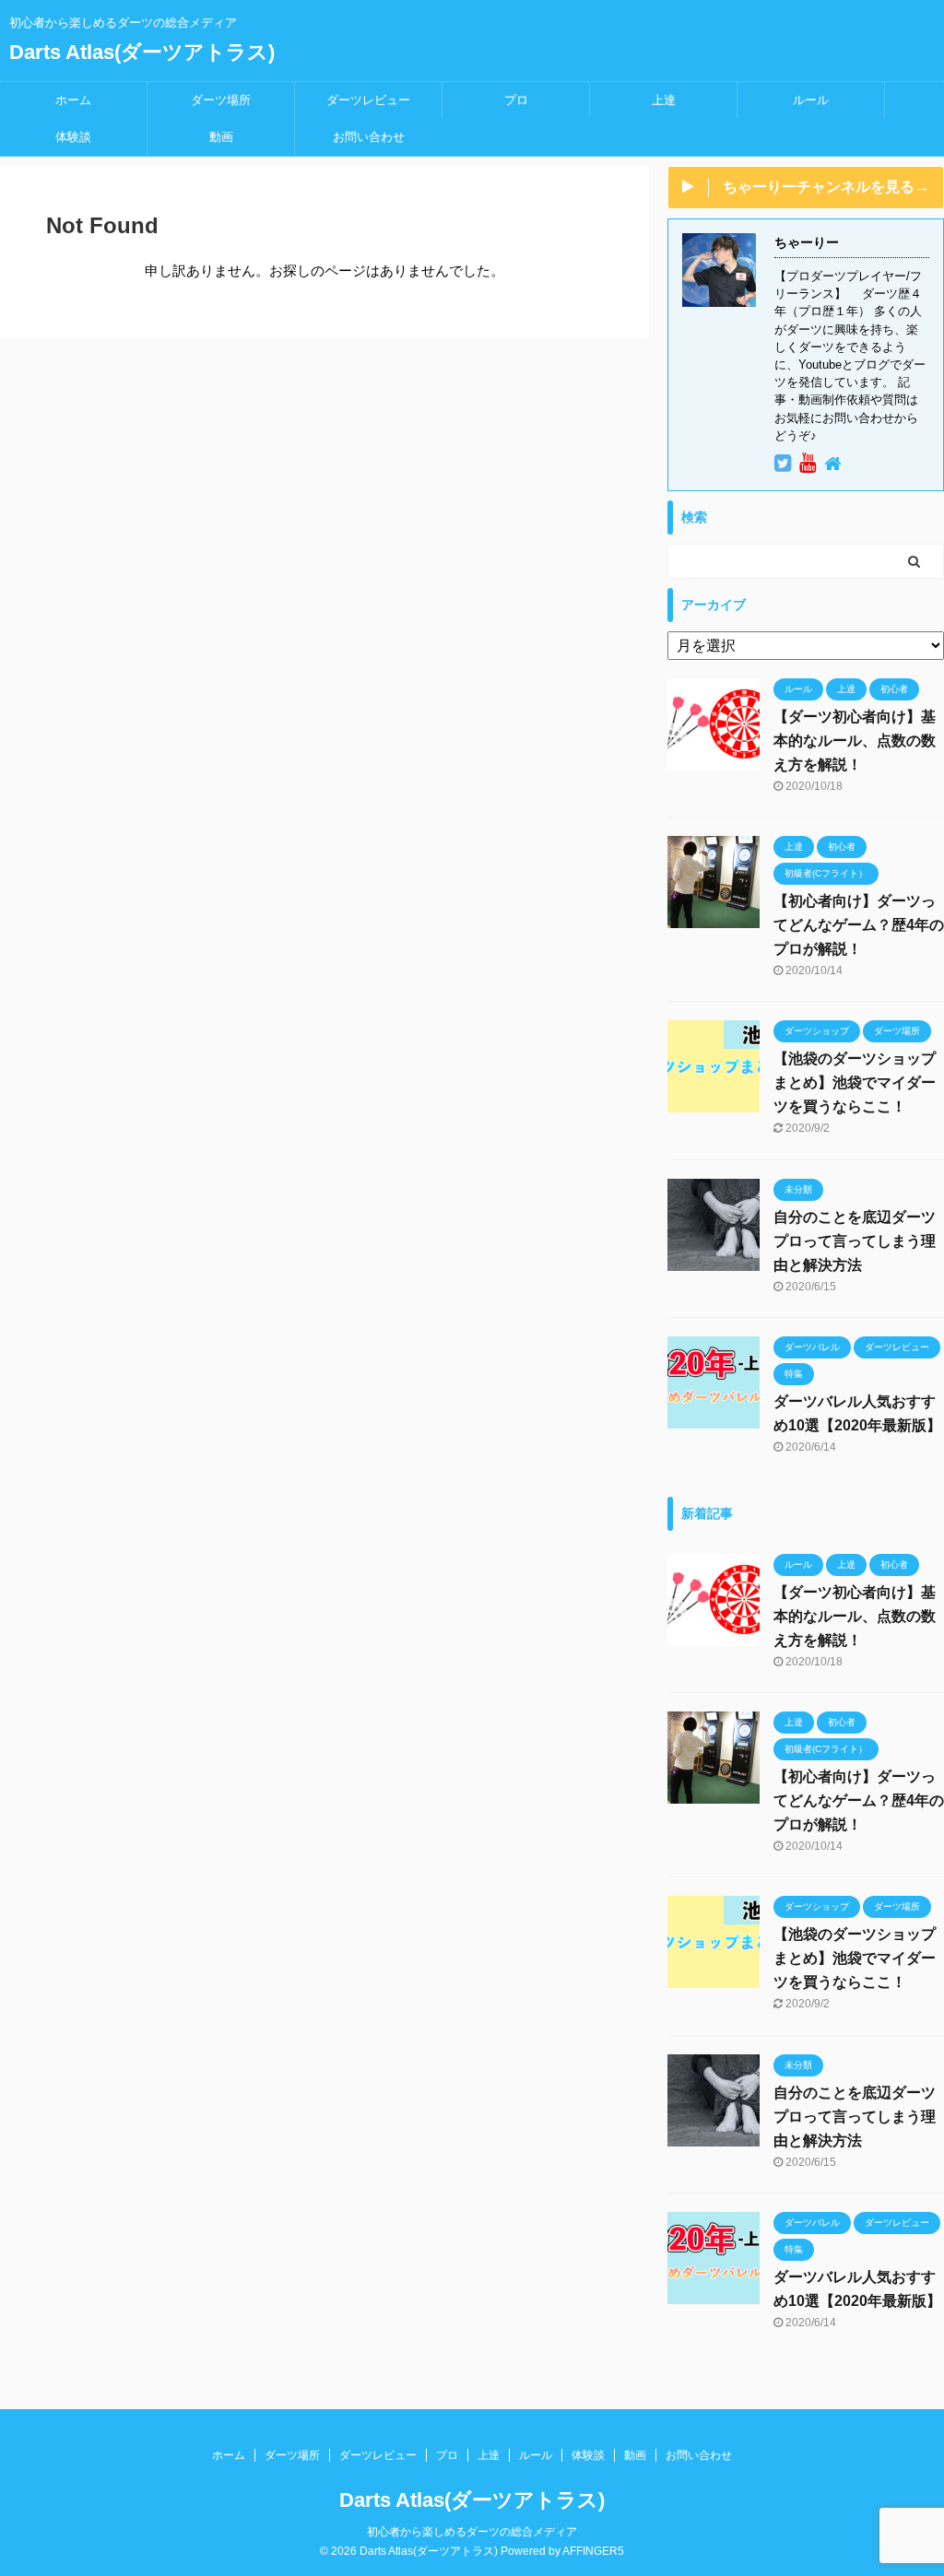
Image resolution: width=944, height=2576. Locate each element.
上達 (664, 100)
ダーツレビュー (368, 100)
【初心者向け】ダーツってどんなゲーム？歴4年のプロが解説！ (859, 925)
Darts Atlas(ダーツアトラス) (142, 52)
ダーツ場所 (221, 100)
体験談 (73, 137)
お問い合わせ (369, 137)
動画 (221, 137)
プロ (516, 100)
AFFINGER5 (593, 2551)
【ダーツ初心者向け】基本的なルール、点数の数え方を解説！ (855, 741)
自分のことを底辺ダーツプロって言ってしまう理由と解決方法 (855, 1241)
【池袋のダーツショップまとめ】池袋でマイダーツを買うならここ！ (855, 1082)
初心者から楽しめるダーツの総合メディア (472, 2532)
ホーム (73, 100)
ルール (811, 100)
